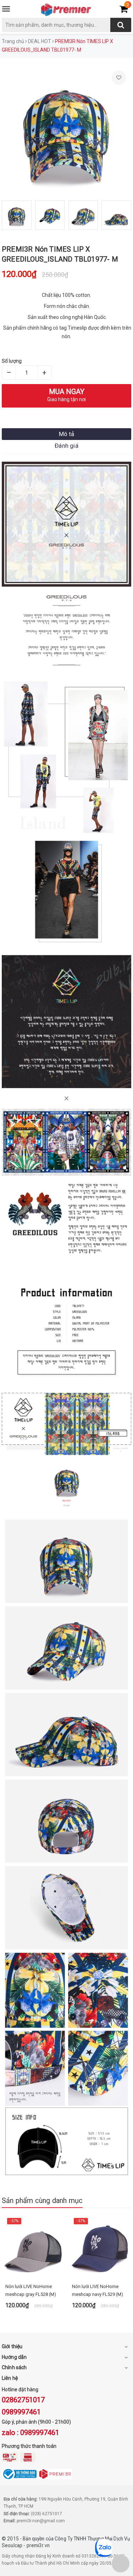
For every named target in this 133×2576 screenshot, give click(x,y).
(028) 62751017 (46, 2514)
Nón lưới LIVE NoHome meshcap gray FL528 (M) (31, 2290)
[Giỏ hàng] (124, 10)
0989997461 (21, 2412)
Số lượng (12, 361)
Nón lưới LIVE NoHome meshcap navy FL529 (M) (98, 2290)
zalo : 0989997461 (31, 2433)
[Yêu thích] (119, 78)
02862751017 (23, 2400)
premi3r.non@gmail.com (41, 2521)
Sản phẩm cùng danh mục (42, 2200)
